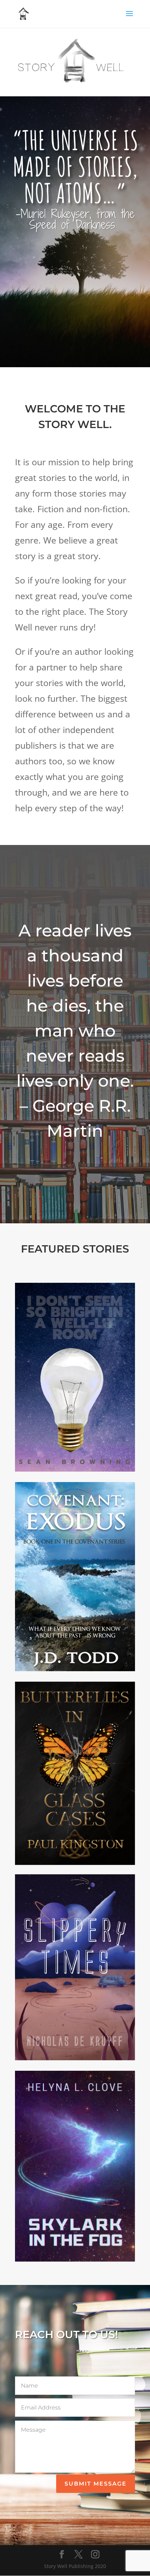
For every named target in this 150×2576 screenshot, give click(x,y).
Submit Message (96, 2484)
